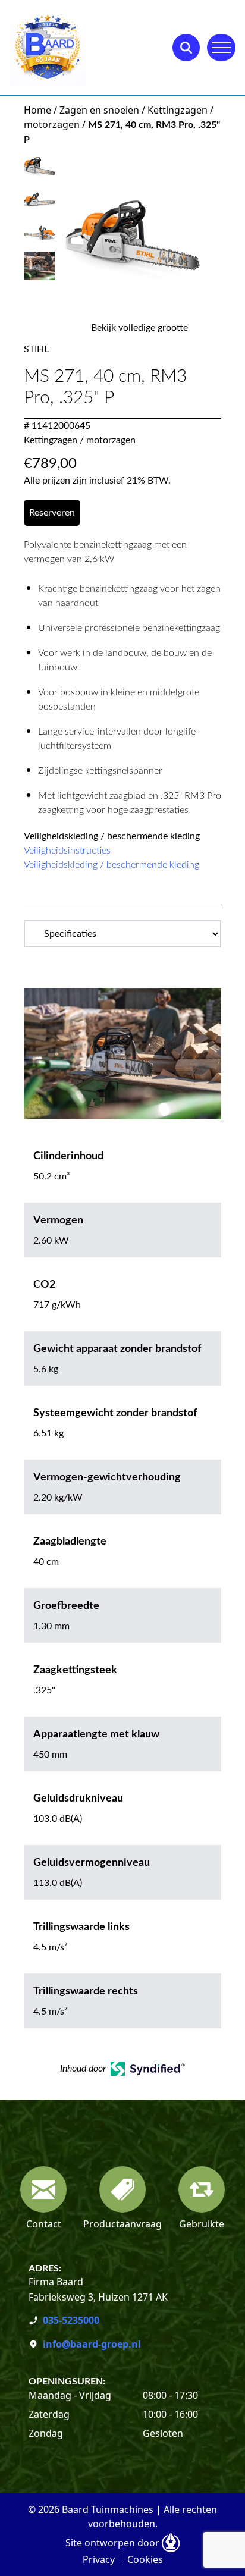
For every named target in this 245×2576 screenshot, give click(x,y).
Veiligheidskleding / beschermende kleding (111, 865)
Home (37, 110)
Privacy (99, 2559)
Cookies (145, 2559)
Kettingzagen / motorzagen (80, 440)
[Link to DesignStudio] (171, 2543)
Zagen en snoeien (99, 110)
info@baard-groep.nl (92, 2344)
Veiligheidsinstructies (67, 851)
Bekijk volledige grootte (139, 328)
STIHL (36, 349)
